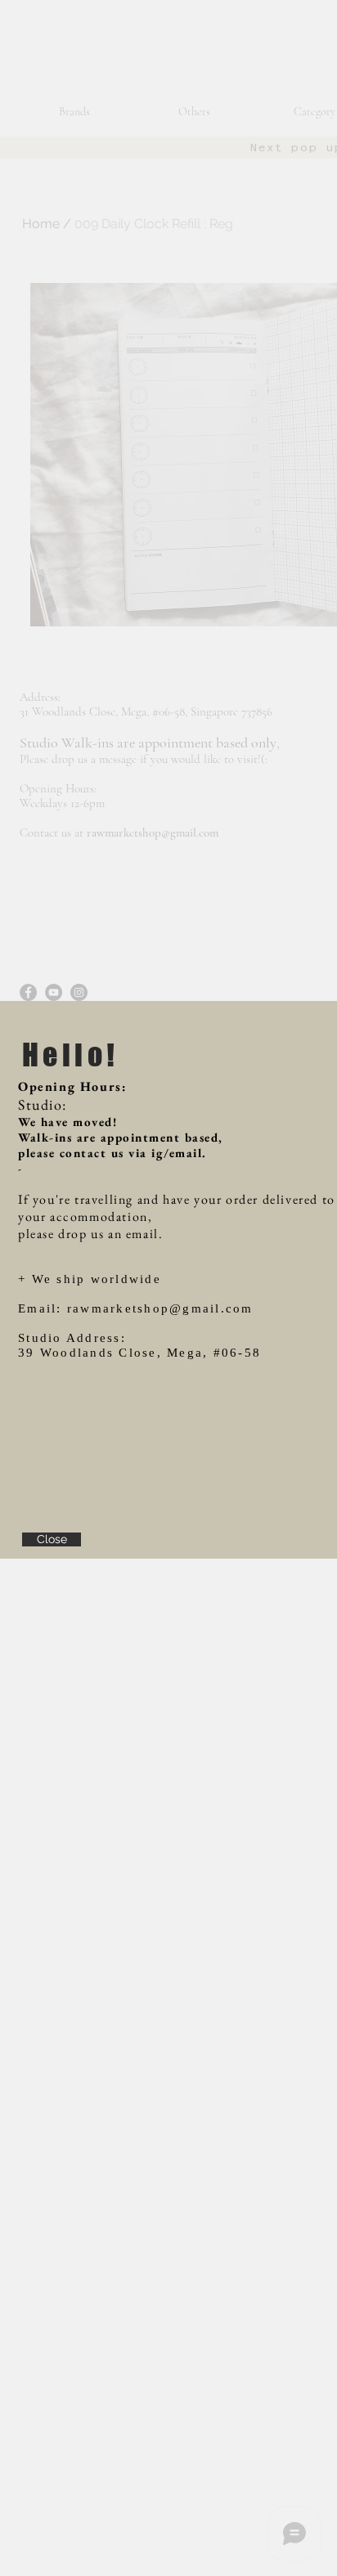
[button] (52, 1539)
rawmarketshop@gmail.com (160, 1308)
